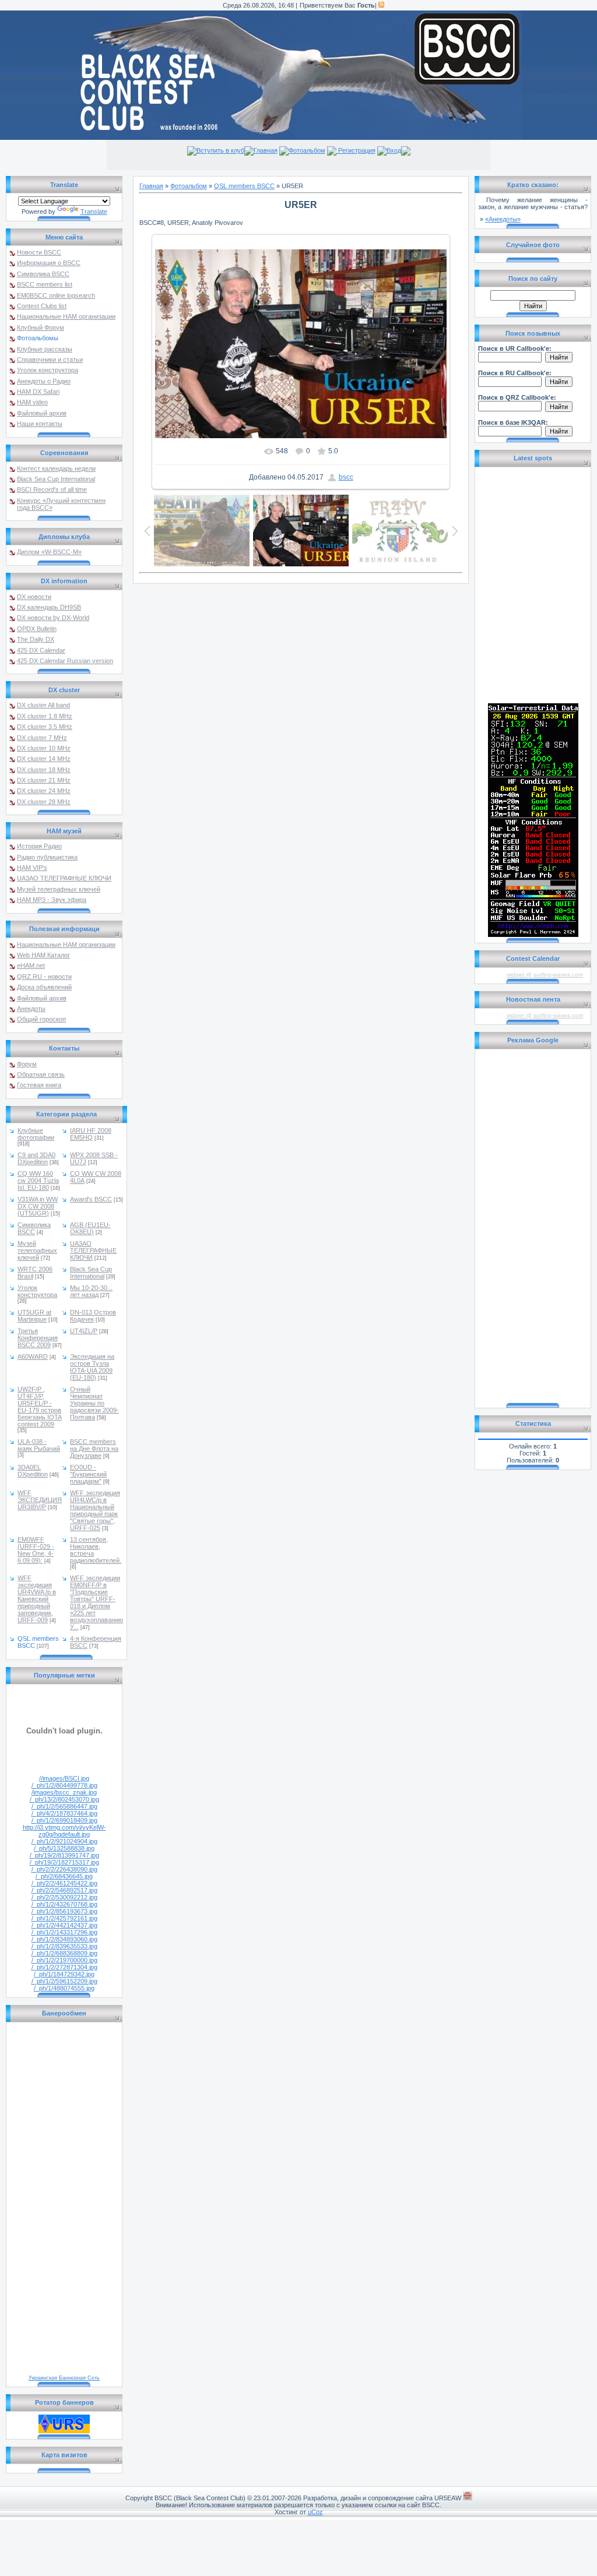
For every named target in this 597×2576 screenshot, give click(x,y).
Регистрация (356, 150)
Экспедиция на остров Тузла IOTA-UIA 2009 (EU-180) (92, 1367)
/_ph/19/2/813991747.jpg (64, 1855)
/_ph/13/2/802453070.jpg (64, 1799)
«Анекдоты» (503, 219)
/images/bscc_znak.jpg (64, 1792)
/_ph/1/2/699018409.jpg (64, 1820)
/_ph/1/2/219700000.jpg (64, 1960)
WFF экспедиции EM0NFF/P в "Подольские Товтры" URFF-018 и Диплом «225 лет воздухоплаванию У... (96, 1602)
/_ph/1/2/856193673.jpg (64, 1911)
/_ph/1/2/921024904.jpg (64, 1841)
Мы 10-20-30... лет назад (91, 1291)
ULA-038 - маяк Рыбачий (39, 1445)
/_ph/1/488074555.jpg (64, 1988)
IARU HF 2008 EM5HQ (91, 1134)
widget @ (519, 975)
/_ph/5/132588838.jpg (64, 1848)
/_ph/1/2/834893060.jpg (64, 1939)
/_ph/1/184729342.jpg (64, 1974)
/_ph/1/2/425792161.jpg (64, 1918)
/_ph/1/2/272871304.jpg (64, 1967)
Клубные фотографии (36, 1134)
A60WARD (33, 1356)
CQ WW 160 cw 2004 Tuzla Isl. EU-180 (38, 1180)
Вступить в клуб (220, 150)
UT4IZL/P (84, 1331)
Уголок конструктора (37, 1291)
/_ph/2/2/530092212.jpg (64, 1897)
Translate (94, 212)
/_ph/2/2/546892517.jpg (64, 1890)
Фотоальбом (307, 150)
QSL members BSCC (244, 186)
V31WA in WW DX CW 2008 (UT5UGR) (38, 1206)
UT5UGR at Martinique (34, 1316)
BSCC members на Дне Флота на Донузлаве (94, 1449)
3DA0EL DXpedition (33, 1471)
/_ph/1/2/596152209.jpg (64, 1981)
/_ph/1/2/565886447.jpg (64, 1806)
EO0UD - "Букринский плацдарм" (88, 1474)
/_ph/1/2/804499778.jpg (64, 1785)
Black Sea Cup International (91, 1273)
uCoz (315, 2512)
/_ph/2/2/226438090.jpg (64, 1869)
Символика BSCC (34, 1228)
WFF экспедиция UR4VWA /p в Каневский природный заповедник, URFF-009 (37, 1599)
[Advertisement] (533, 1227)
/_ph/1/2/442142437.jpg (64, 1925)
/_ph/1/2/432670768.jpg (64, 1904)
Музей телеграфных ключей (37, 1250)
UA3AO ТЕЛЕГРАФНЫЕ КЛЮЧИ (93, 1250)
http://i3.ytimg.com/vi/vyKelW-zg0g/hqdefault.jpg (64, 1831)
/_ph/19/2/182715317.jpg (64, 1862)
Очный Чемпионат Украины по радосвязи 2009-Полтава (94, 1403)
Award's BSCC (91, 1199)
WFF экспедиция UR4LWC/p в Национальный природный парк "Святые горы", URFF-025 (95, 1510)
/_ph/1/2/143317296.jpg (64, 1932)
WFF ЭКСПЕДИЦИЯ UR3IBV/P (40, 1500)
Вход (394, 150)
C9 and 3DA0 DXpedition (36, 1158)
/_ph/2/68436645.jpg (64, 1876)
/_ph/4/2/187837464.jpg (64, 1813)
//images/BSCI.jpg (64, 1778)
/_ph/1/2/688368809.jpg (64, 1953)
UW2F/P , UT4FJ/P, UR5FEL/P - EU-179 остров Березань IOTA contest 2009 (40, 1407)
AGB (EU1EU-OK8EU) (90, 1228)
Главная (266, 150)
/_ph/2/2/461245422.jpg (64, 1883)
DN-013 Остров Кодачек (93, 1316)
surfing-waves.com (558, 975)
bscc (346, 477)
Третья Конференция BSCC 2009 (38, 1338)
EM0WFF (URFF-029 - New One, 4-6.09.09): (36, 1550)
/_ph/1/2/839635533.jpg (64, 1946)
